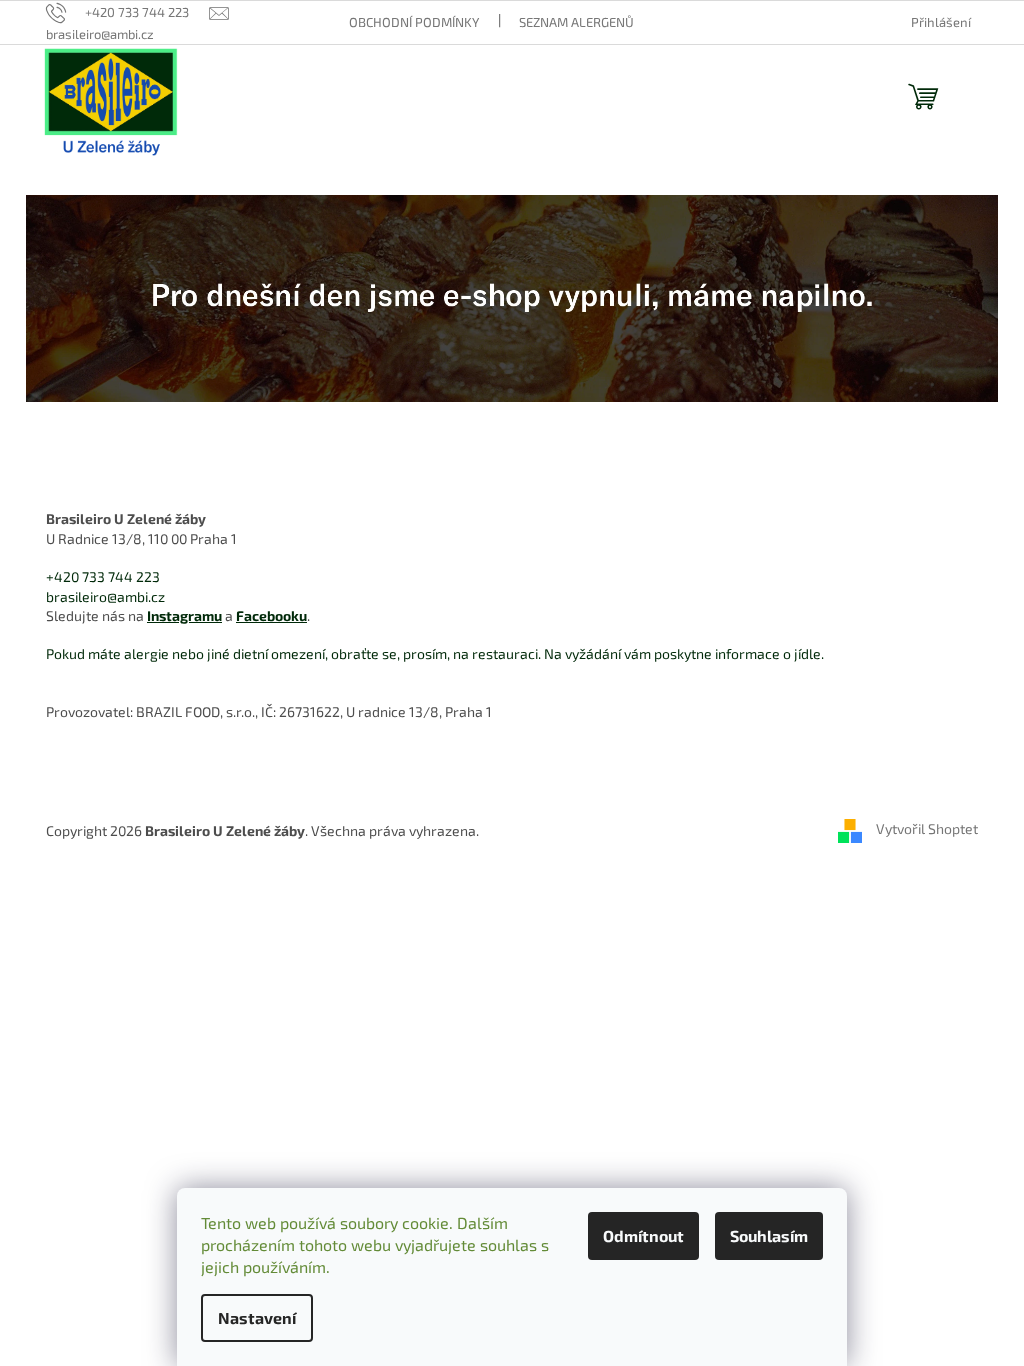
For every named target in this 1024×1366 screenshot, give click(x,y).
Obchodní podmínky (414, 22)
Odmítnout (643, 1235)
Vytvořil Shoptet (927, 829)
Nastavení (257, 1317)
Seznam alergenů (576, 22)
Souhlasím (769, 1235)
